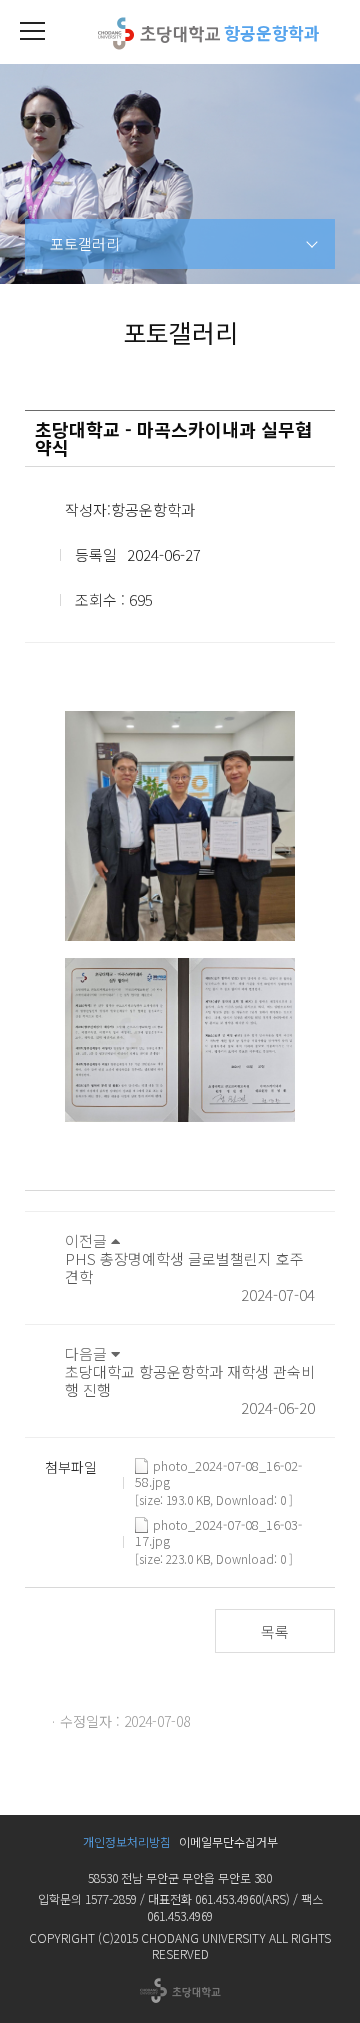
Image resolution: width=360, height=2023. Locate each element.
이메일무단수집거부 (228, 1841)
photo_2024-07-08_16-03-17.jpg (218, 1525)
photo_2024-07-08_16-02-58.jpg (218, 1466)
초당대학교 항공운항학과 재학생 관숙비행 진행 (190, 1380)
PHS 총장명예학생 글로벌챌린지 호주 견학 (184, 1267)
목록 (275, 1631)
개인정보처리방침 (127, 1841)
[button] (32, 32)
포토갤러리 (85, 243)
